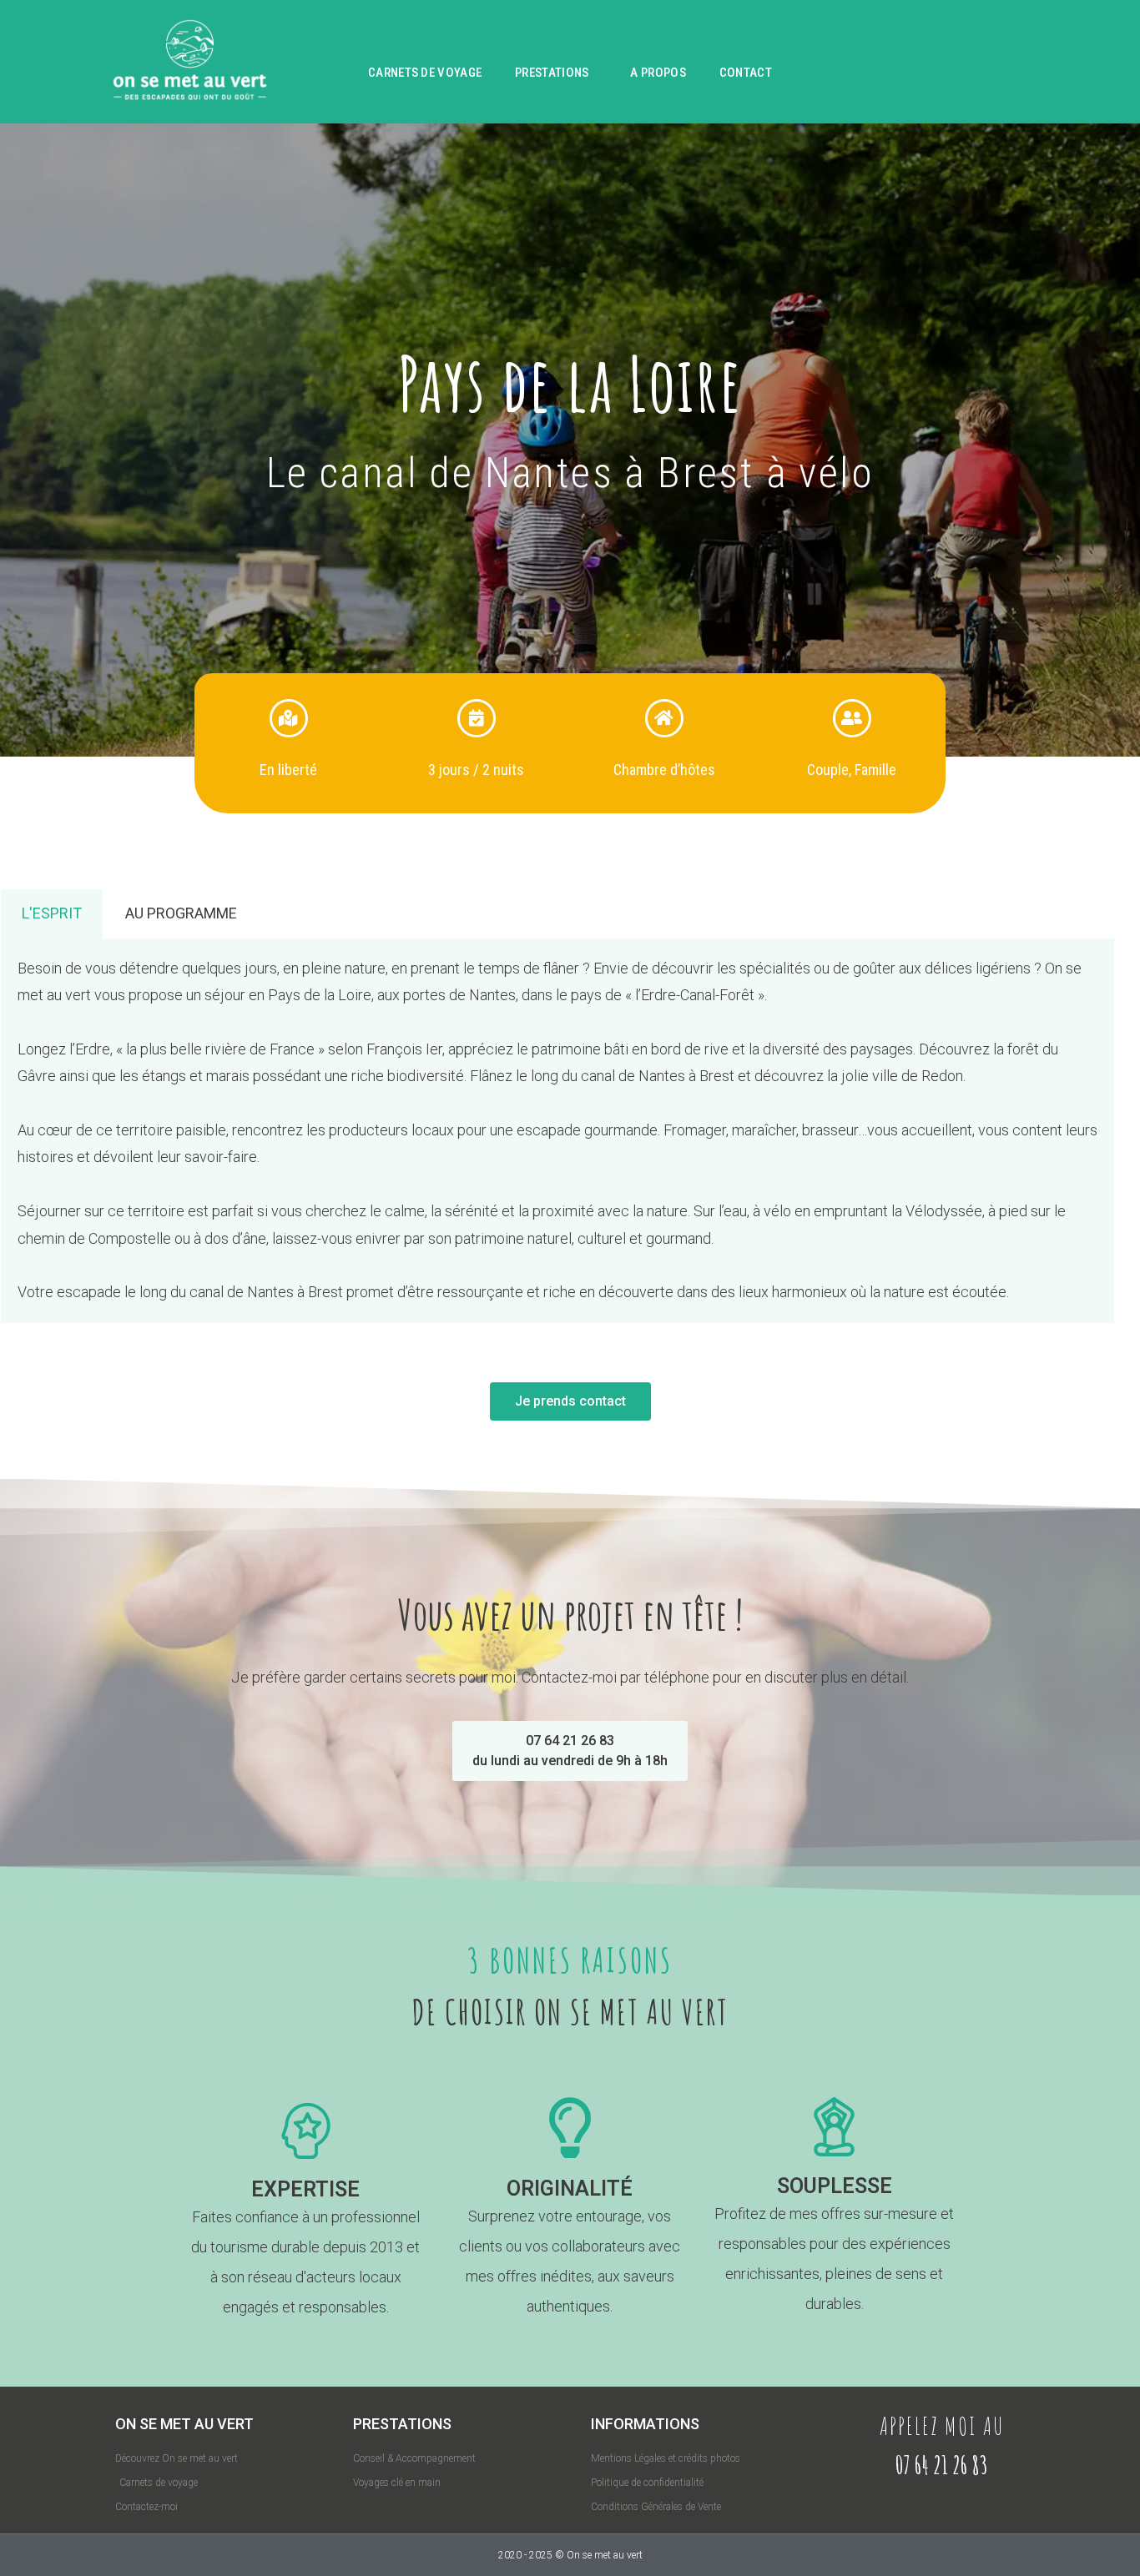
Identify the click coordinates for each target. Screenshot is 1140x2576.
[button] (570, 1751)
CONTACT (746, 73)
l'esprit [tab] (52, 913)
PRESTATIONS (552, 73)
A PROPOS (658, 73)
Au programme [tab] (181, 913)
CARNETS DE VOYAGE (425, 73)
